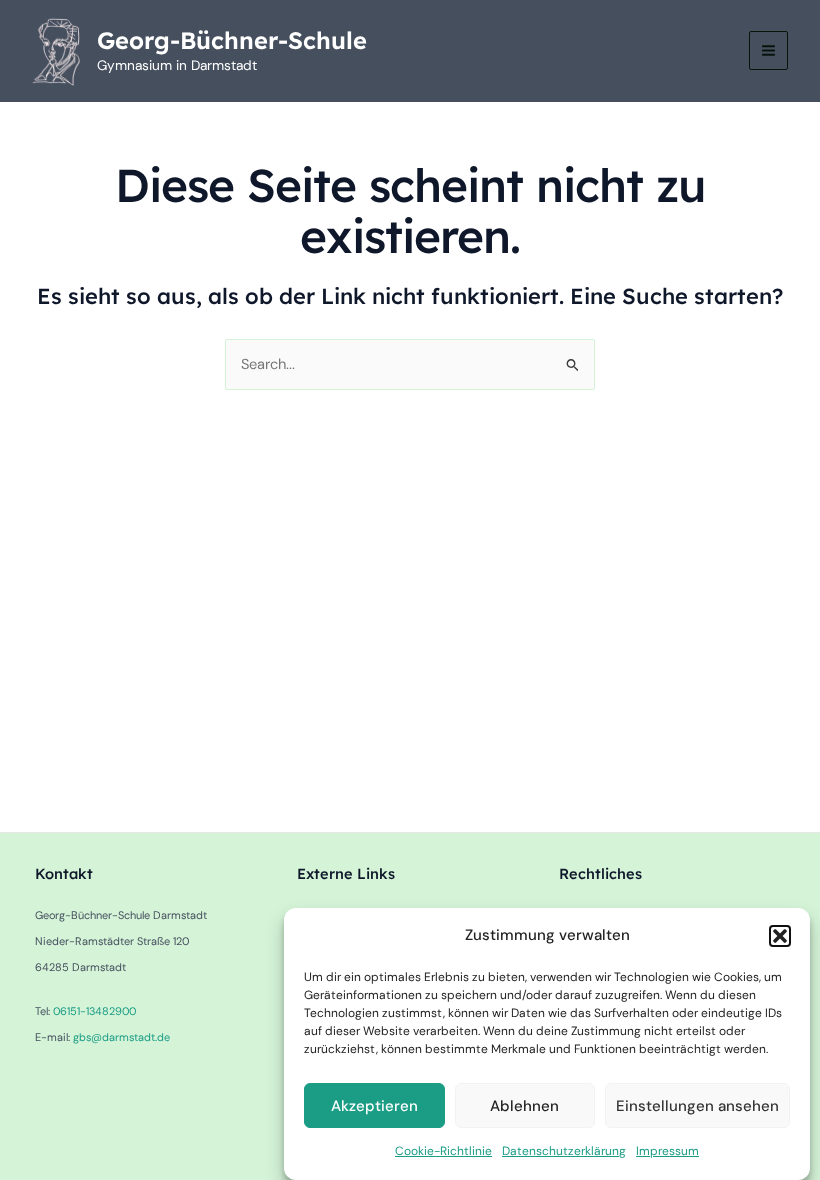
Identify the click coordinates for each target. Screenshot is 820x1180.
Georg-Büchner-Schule (232, 40)
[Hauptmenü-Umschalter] (768, 50)
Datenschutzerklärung (564, 1151)
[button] (780, 936)
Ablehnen (524, 1106)
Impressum (667, 1151)
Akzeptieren (374, 1106)
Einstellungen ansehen (697, 1106)
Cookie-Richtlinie (443, 1151)
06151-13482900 (94, 1011)
